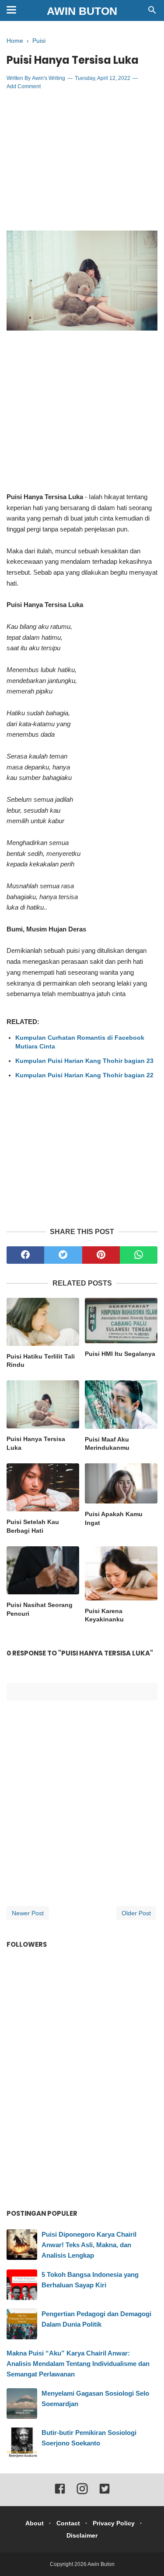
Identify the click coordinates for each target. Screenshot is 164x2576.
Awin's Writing (49, 78)
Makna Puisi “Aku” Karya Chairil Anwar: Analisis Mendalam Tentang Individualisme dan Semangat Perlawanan (78, 2364)
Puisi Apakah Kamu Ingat (114, 1518)
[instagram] (82, 2493)
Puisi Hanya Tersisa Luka (36, 1443)
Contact (68, 2523)
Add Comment (24, 86)
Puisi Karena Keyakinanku (104, 1615)
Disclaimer (82, 2535)
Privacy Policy (114, 2523)
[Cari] (152, 12)
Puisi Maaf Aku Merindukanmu (107, 1444)
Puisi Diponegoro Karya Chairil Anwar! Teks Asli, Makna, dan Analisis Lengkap (89, 2245)
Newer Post (28, 1913)
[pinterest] (101, 1255)
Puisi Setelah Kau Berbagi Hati (33, 1526)
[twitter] (63, 1255)
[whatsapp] (139, 1255)
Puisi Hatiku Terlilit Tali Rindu (41, 1361)
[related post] (43, 1322)
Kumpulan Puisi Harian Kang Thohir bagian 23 (84, 1061)
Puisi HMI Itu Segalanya (120, 1354)
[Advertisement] (82, 161)
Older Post (136, 1913)
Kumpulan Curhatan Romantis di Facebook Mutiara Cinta (80, 1042)
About (35, 2523)
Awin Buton (82, 11)
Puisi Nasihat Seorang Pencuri (40, 1609)
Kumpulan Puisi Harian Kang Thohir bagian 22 (84, 1075)
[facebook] (25, 1255)
